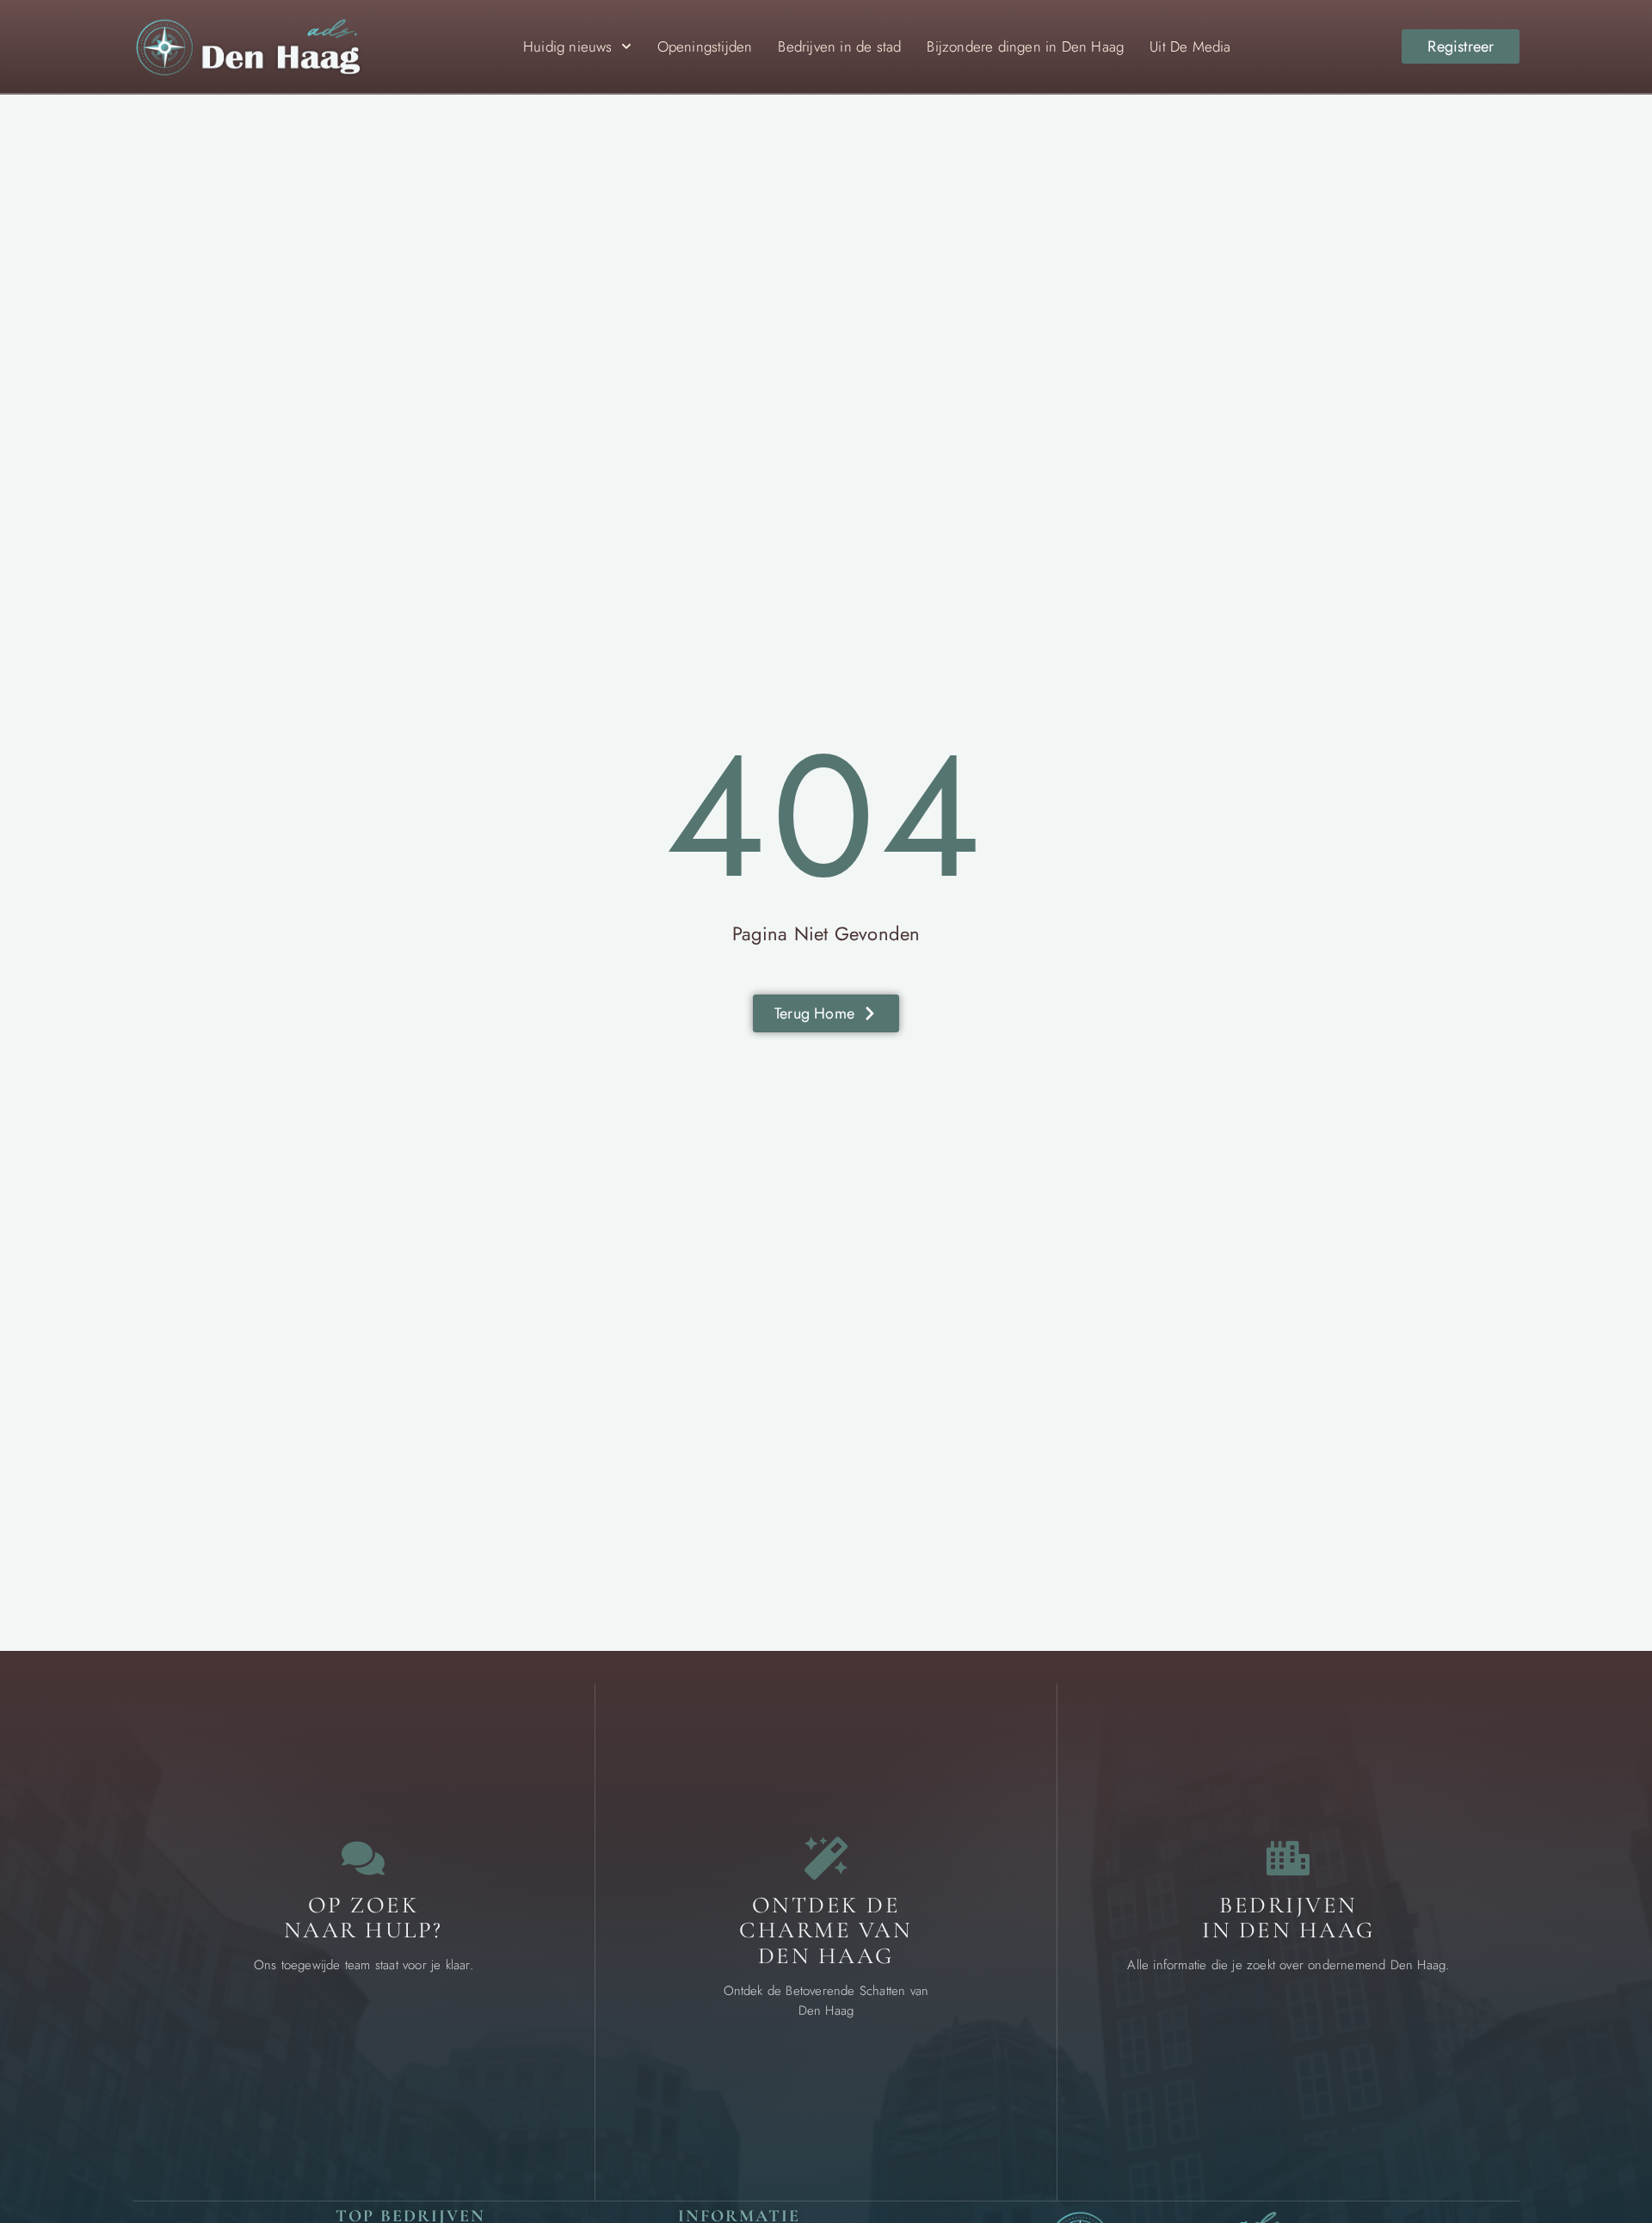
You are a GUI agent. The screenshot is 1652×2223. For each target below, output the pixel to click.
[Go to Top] (1583, 2091)
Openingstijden (705, 46)
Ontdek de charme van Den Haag (826, 1931)
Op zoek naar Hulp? (364, 1918)
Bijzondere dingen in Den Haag (1025, 46)
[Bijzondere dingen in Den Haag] (826, 1858)
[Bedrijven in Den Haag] (1288, 1858)
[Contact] (363, 1858)
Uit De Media (1190, 46)
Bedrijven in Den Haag (1288, 1918)
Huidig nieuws (568, 46)
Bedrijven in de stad (839, 46)
